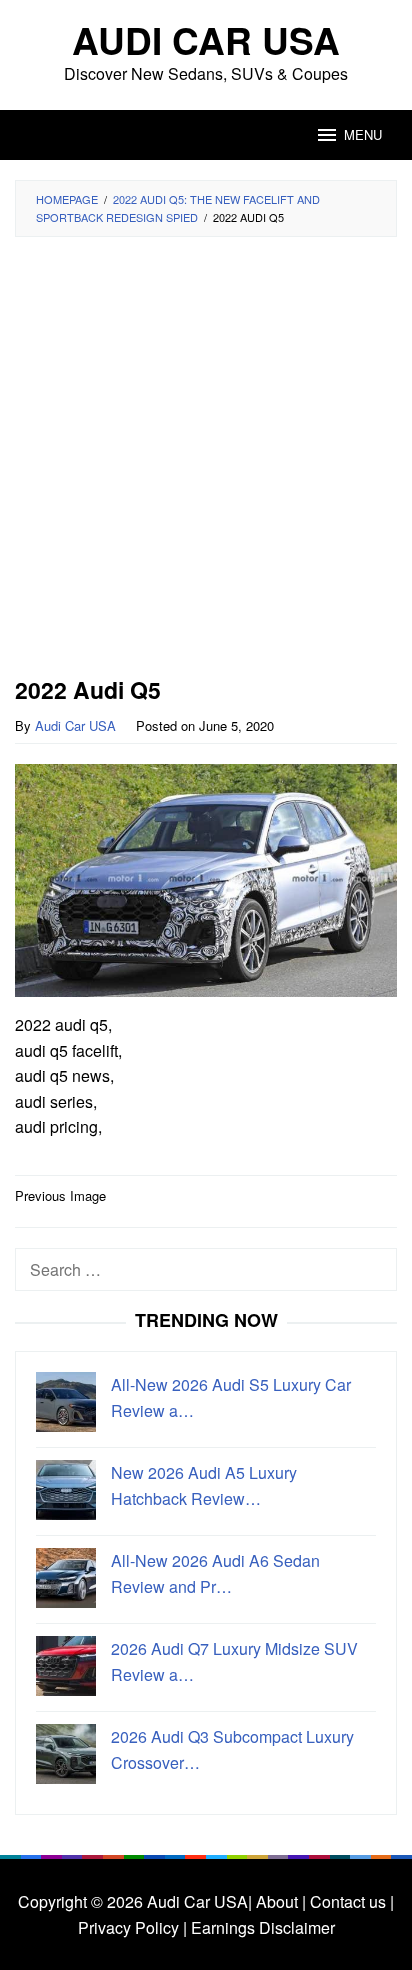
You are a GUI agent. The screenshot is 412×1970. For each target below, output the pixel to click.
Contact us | (350, 1901)
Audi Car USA (206, 39)
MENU (363, 134)
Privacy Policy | (132, 1927)
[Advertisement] (206, 463)
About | (281, 1901)
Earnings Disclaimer (261, 1927)
